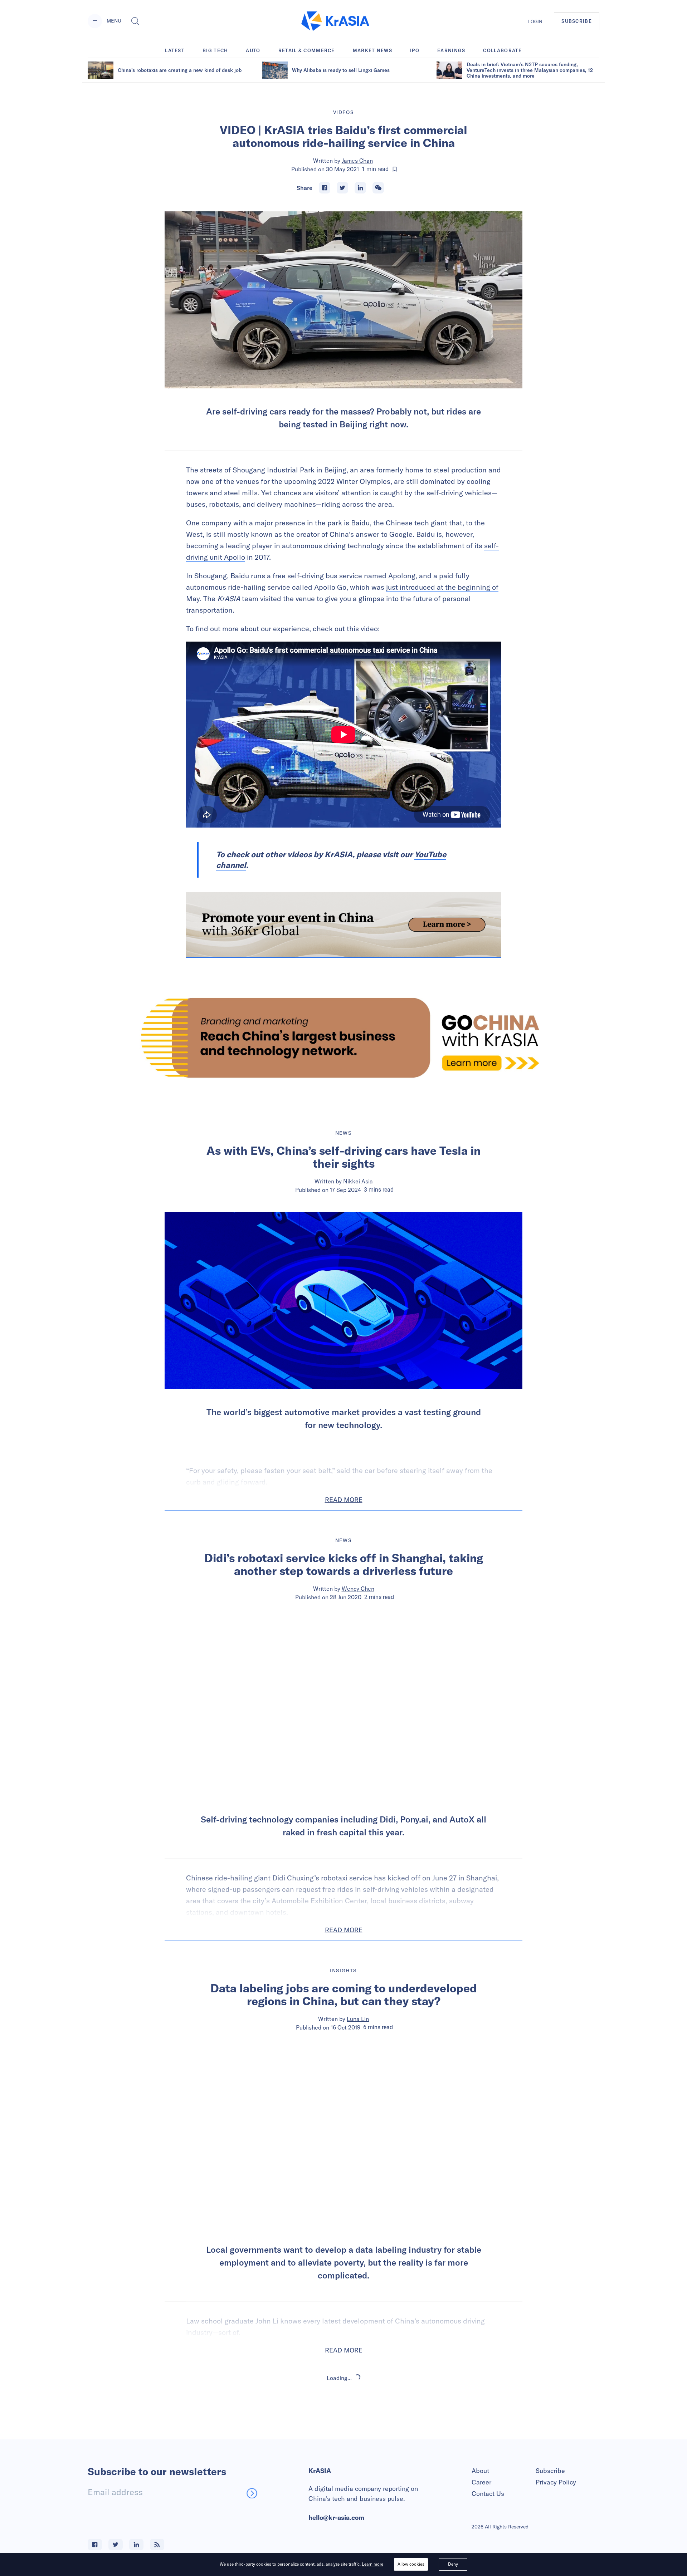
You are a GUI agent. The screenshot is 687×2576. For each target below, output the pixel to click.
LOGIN (535, 21)
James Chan (357, 161)
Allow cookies (411, 2564)
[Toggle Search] (135, 21)
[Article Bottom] (343, 925)
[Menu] (95, 21)
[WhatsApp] (378, 188)
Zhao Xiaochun (358, 2439)
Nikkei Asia (358, 1181)
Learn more (372, 2564)
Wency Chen (358, 1589)
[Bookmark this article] (395, 169)
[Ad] (343, 1038)
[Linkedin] (360, 188)
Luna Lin (358, 2019)
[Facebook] (325, 188)
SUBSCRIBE (577, 21)
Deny (453, 2564)
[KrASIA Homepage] (335, 21)
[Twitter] (342, 188)
